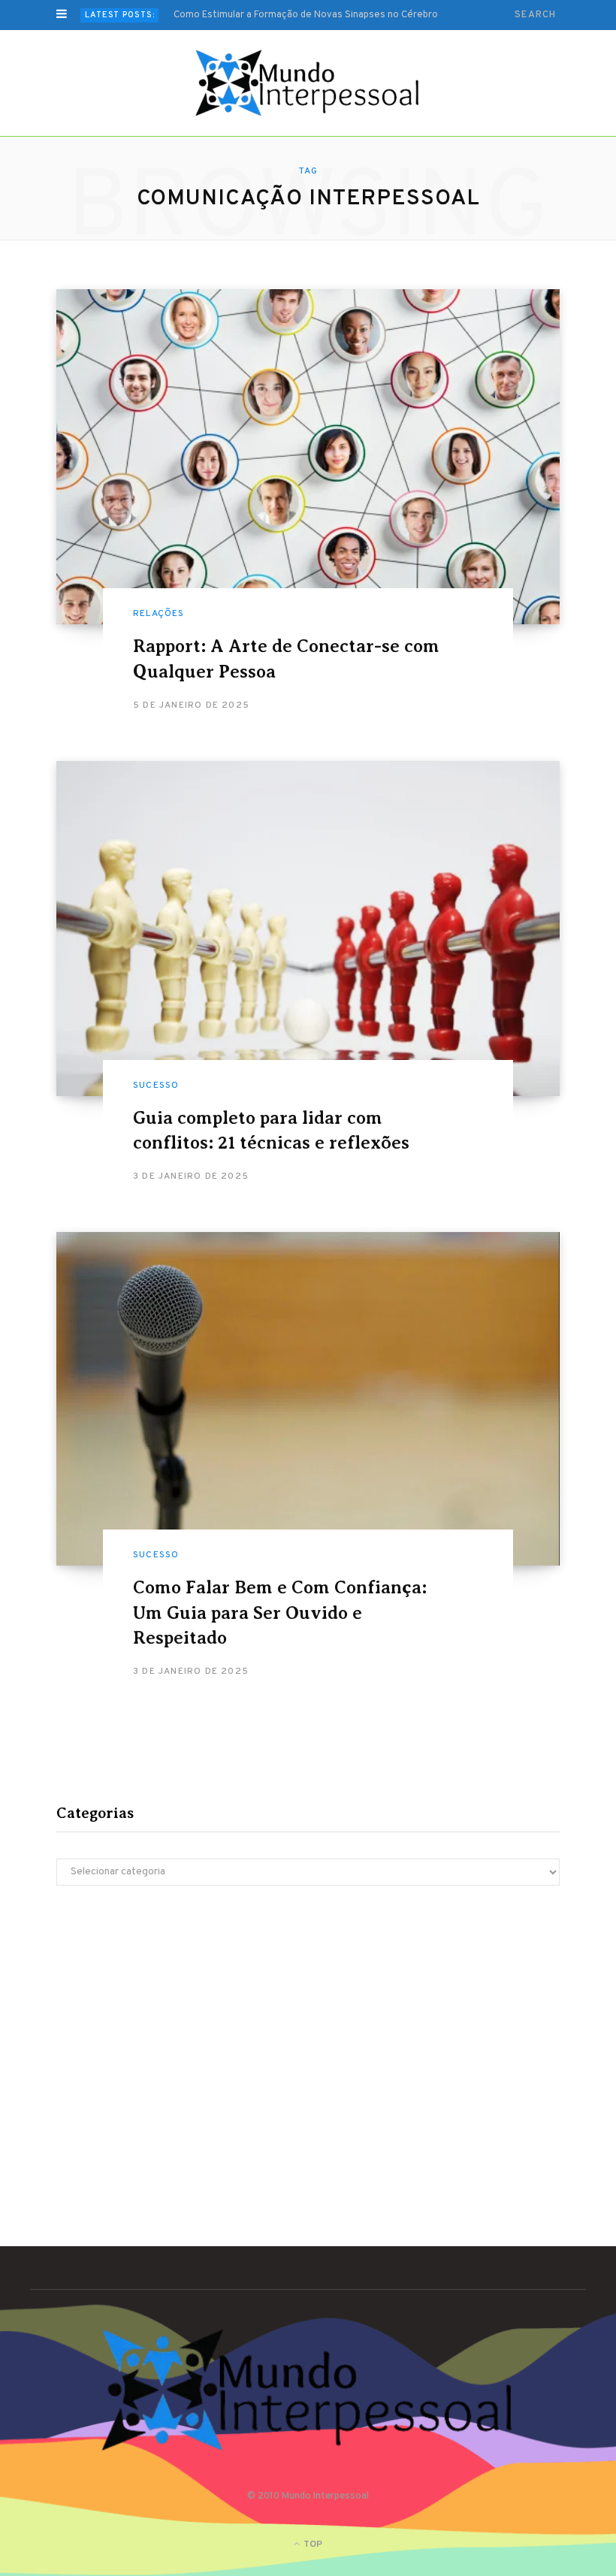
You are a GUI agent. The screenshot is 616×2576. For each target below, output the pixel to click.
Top (312, 2544)
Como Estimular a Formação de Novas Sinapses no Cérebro (306, 15)
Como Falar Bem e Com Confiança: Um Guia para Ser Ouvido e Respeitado (280, 1613)
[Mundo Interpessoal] (308, 83)
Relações (159, 614)
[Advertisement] (308, 2028)
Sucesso (156, 1086)
